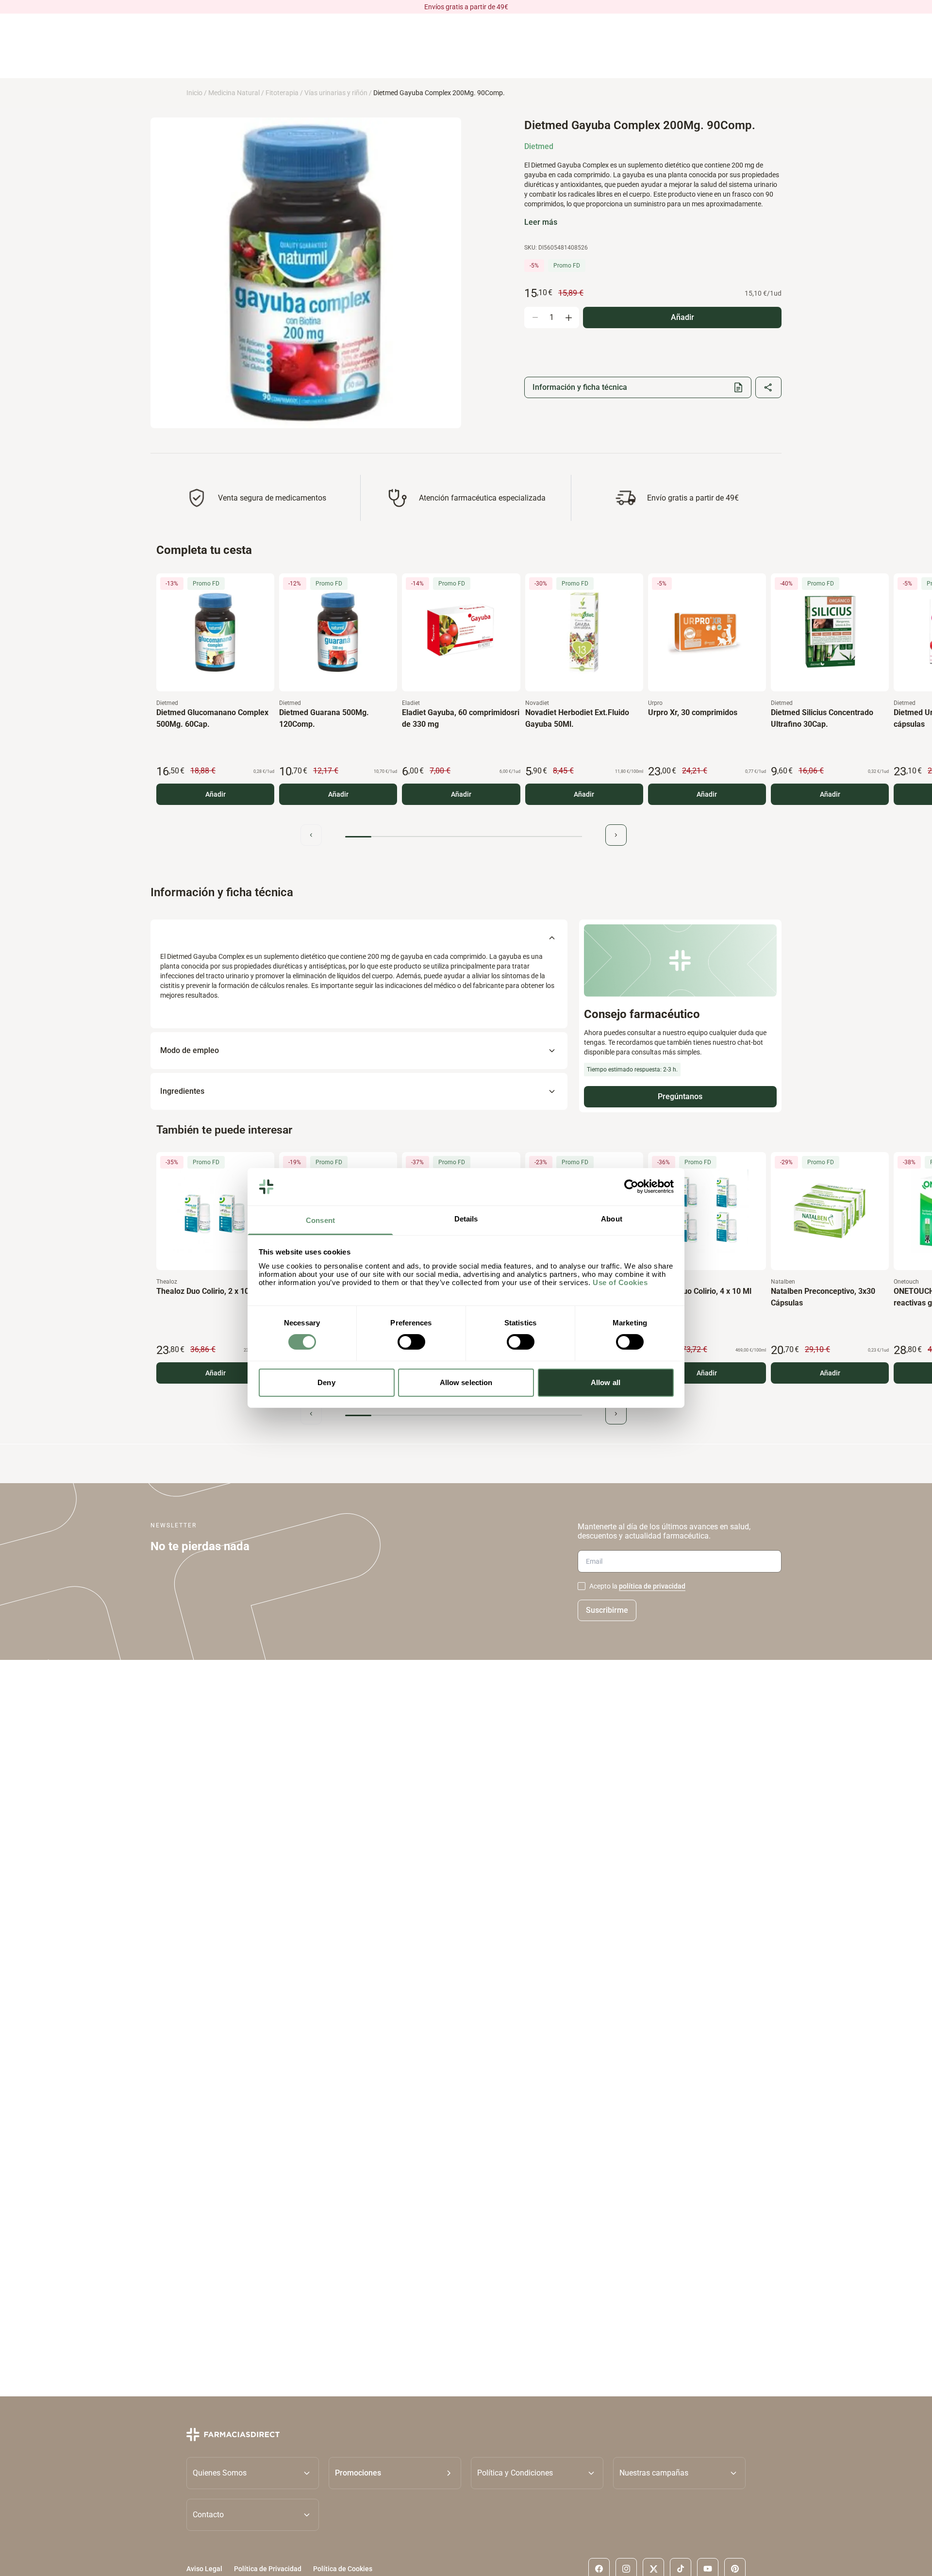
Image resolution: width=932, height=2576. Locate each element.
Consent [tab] (320, 1220)
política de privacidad (652, 1586)
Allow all (606, 1382)
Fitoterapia (282, 93)
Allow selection (466, 1382)
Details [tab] (466, 1219)
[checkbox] (582, 1586)
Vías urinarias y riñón (336, 93)
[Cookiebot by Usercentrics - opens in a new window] (631, 1187)
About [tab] (612, 1219)
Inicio (194, 93)
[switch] (411, 1342)
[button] (395, 2473)
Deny (326, 1382)
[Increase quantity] (568, 318)
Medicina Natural (234, 93)
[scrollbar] (464, 837)
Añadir (216, 794)
